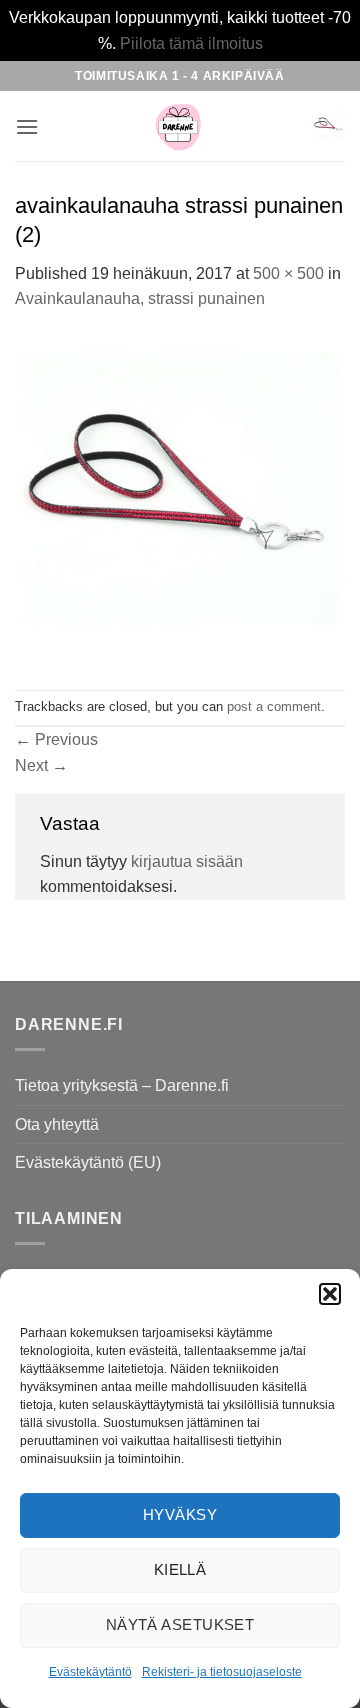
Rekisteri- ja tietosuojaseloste (222, 1672)
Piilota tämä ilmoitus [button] (191, 43)
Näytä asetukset (180, 1624)
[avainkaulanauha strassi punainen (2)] (180, 499)
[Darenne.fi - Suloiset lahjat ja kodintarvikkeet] (177, 126)
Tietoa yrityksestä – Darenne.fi (122, 1085)
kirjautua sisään (187, 861)
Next (41, 765)
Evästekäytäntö (90, 1672)
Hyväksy (180, 1514)
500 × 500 (288, 273)
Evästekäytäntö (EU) (88, 1162)
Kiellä (180, 1569)
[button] (330, 1294)
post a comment (274, 706)
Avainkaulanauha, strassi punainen (140, 298)
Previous (56, 739)
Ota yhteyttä (57, 1124)
